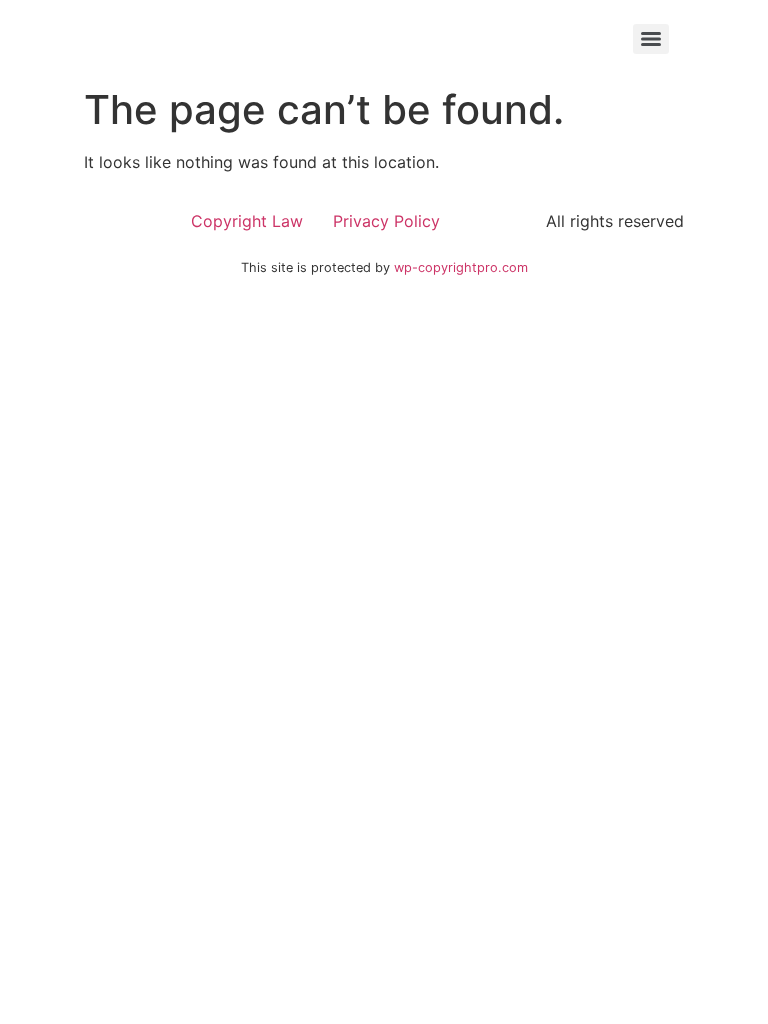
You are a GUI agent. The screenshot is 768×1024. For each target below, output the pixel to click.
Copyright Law (247, 221)
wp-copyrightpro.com (461, 267)
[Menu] (651, 39)
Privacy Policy (386, 221)
